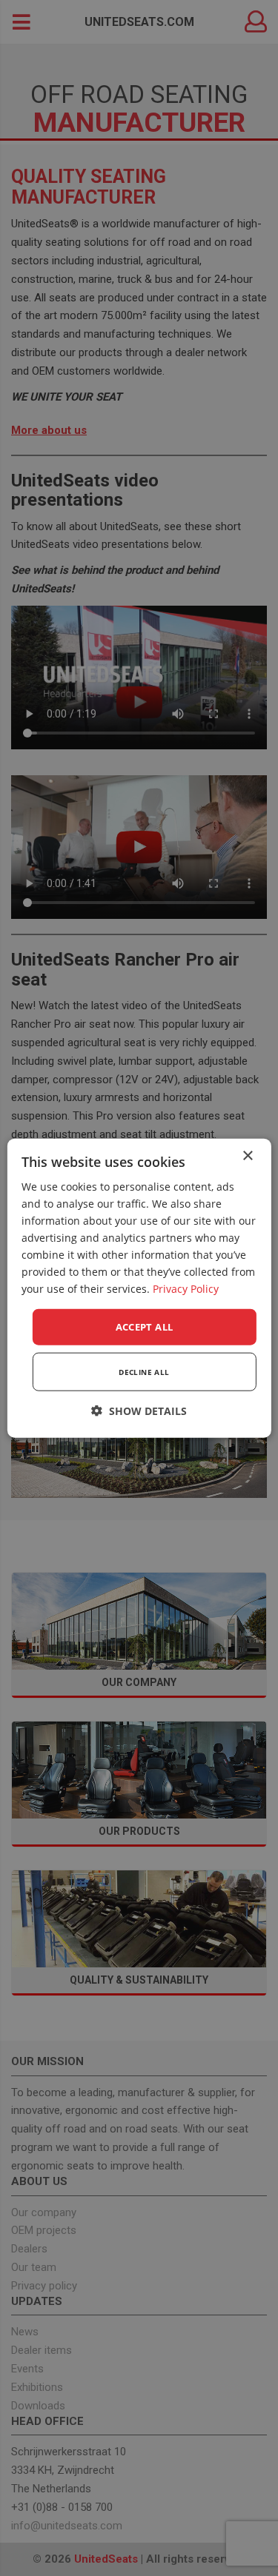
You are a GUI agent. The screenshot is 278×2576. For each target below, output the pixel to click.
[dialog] (139, 1288)
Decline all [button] (144, 1372)
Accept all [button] (145, 1326)
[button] (139, 1411)
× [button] (247, 1155)
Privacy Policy (186, 1289)
